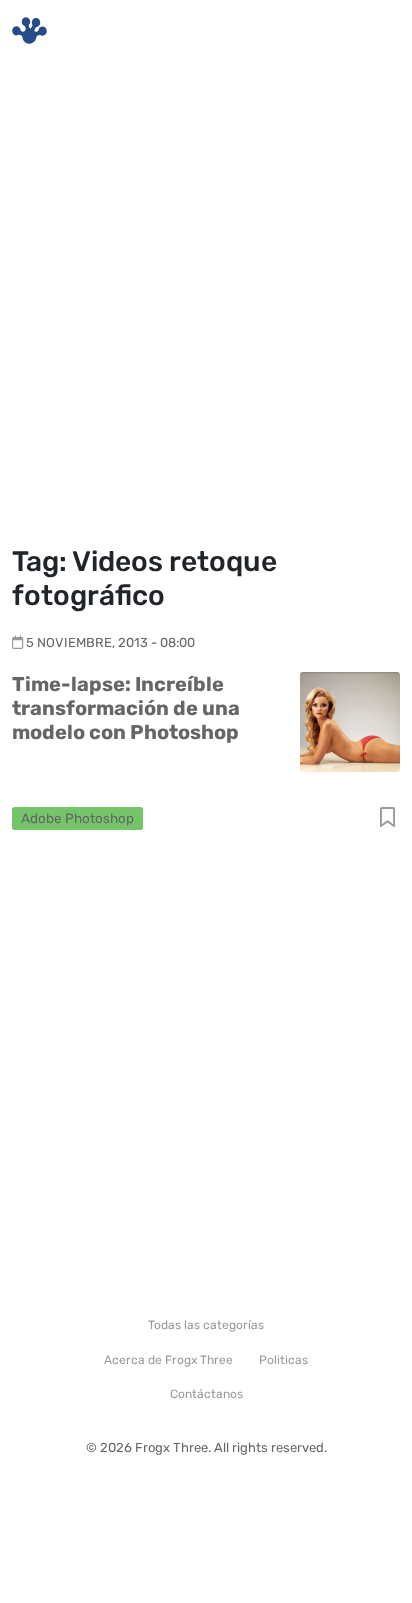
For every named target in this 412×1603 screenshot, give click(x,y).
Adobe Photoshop (77, 818)
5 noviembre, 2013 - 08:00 (110, 642)
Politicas (283, 1360)
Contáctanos (206, 1394)
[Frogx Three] (29, 30)
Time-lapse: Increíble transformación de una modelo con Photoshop (126, 708)
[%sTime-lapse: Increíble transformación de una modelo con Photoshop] (350, 720)
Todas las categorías (206, 1325)
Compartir (387, 818)
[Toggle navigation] (373, 31)
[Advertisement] (206, 306)
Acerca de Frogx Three (168, 1360)
